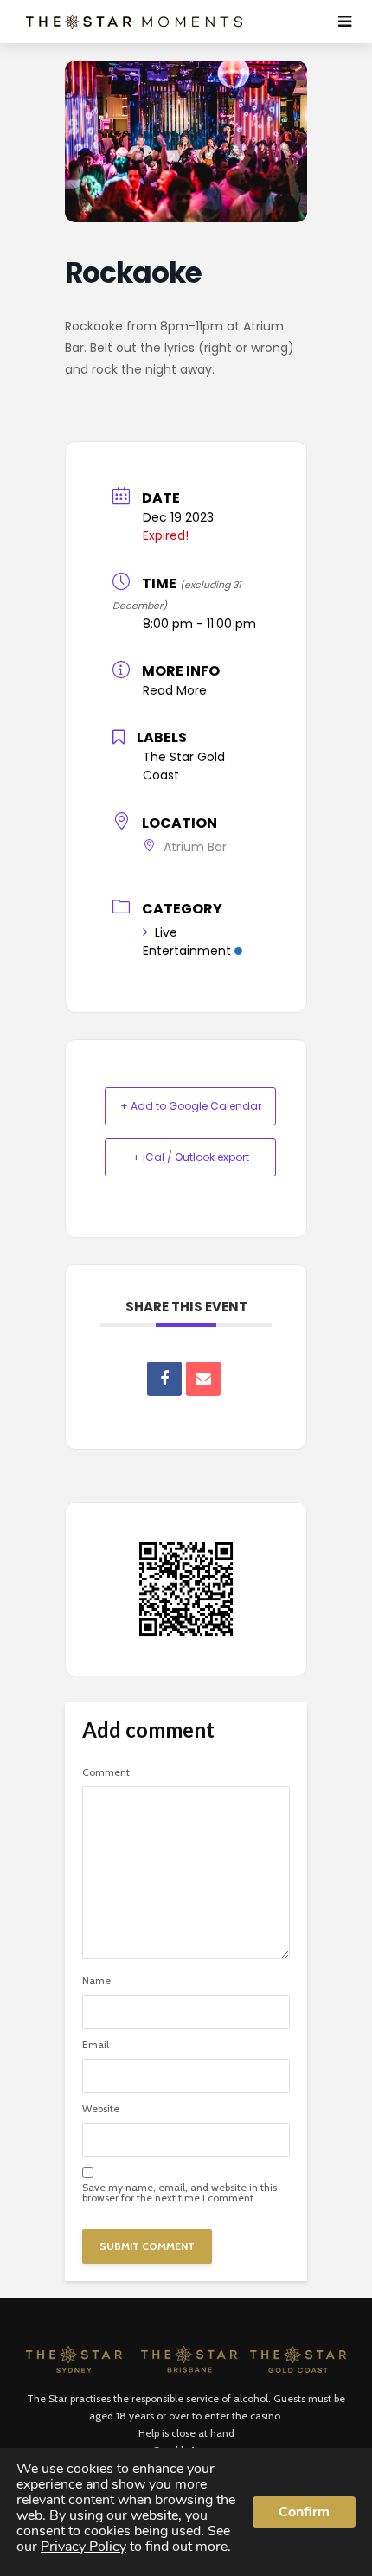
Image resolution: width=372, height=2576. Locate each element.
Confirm (304, 2512)
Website (101, 2109)
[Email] (203, 1379)
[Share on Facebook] (164, 1379)
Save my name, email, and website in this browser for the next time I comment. (180, 2193)
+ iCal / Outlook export (191, 1157)
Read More (175, 690)
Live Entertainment (187, 942)
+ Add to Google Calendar (191, 1106)
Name (96, 1981)
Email (96, 2045)
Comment (106, 1772)
